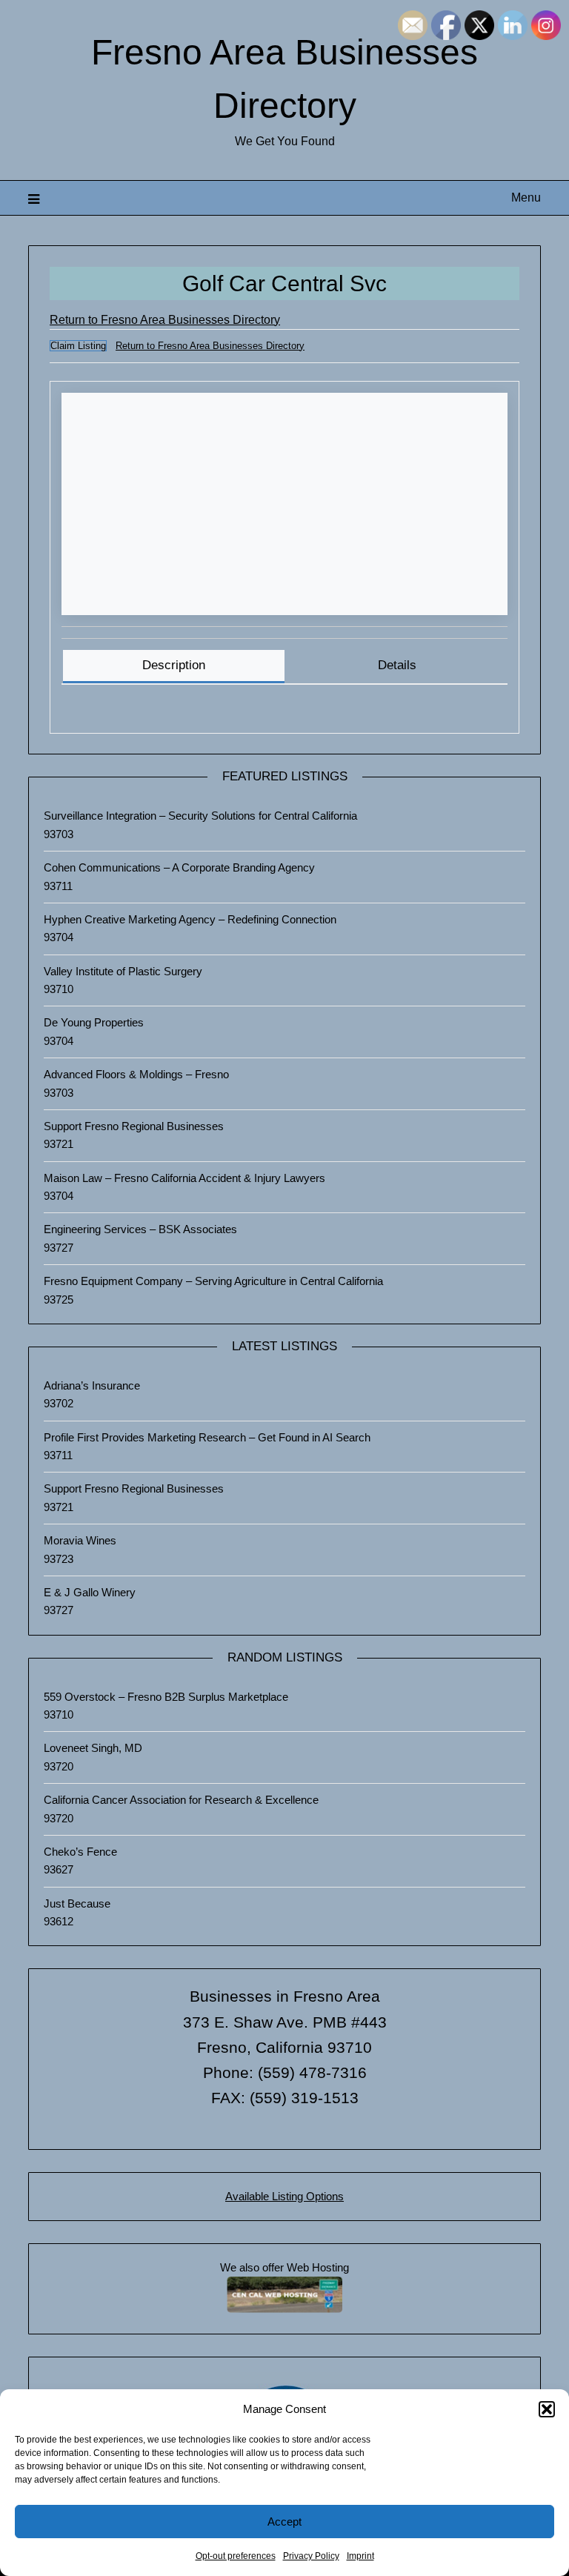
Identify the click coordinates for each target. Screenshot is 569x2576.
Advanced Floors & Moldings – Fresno (136, 1074)
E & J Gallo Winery (90, 1592)
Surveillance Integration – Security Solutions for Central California (200, 816)
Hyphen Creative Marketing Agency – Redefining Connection (190, 919)
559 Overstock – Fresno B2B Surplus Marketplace (166, 1697)
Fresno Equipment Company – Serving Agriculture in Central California (213, 1281)
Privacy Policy (311, 2556)
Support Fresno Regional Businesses (134, 1126)
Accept (284, 2522)
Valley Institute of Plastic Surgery (123, 971)
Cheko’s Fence (80, 1852)
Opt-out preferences (236, 2556)
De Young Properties (94, 1022)
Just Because (77, 1903)
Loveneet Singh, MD (93, 1748)
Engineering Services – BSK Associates (140, 1229)
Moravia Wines (80, 1540)
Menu (526, 197)
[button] (547, 2409)
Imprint (360, 2556)
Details (397, 665)
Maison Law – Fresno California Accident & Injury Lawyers (184, 1178)
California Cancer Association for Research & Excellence (181, 1800)
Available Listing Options (284, 2196)
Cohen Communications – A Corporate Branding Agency (179, 867)
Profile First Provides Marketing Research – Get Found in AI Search (207, 1437)
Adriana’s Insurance (92, 1385)
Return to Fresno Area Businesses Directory (165, 320)
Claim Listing (78, 346)
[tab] (173, 667)
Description (174, 665)
